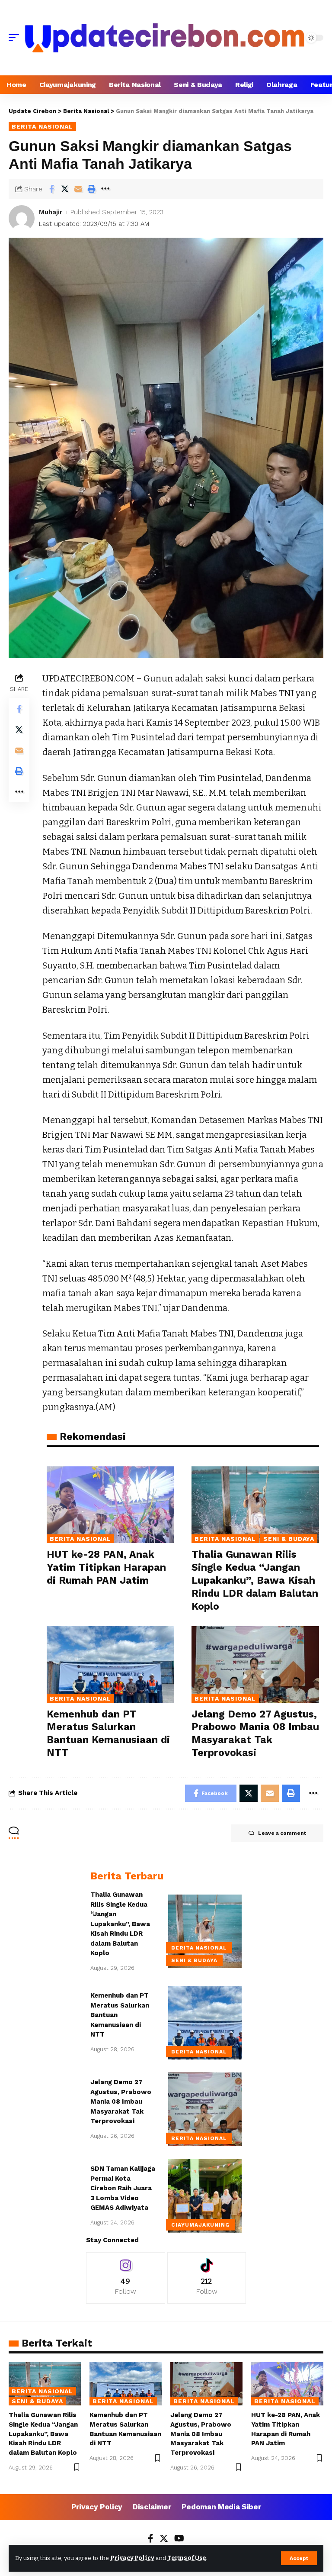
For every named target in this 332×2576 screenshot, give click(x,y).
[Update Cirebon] (165, 38)
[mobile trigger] (16, 38)
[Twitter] (164, 2539)
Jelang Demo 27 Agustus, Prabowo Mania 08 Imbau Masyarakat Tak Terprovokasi (121, 2101)
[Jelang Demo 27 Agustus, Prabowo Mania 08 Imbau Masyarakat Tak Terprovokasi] (255, 1664)
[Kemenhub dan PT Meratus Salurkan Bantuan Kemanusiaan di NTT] (110, 1664)
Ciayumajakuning (200, 2225)
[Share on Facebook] (51, 189)
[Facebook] (151, 2539)
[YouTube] (179, 2539)
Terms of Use (187, 2558)
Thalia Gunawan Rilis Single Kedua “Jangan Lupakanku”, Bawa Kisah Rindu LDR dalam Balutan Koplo (255, 1580)
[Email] (78, 189)
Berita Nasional (42, 126)
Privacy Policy (132, 2558)
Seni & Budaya (289, 1539)
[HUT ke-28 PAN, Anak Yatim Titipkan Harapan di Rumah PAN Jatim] (110, 1505)
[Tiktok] (207, 2278)
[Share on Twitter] (65, 189)
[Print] (92, 189)
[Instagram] (126, 2278)
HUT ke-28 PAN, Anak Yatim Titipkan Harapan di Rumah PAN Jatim (106, 1567)
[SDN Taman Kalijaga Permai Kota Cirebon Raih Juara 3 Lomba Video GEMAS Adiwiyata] (205, 2196)
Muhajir (51, 212)
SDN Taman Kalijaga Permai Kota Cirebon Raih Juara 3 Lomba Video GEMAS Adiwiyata (123, 2188)
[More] (105, 189)
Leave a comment (282, 1833)
